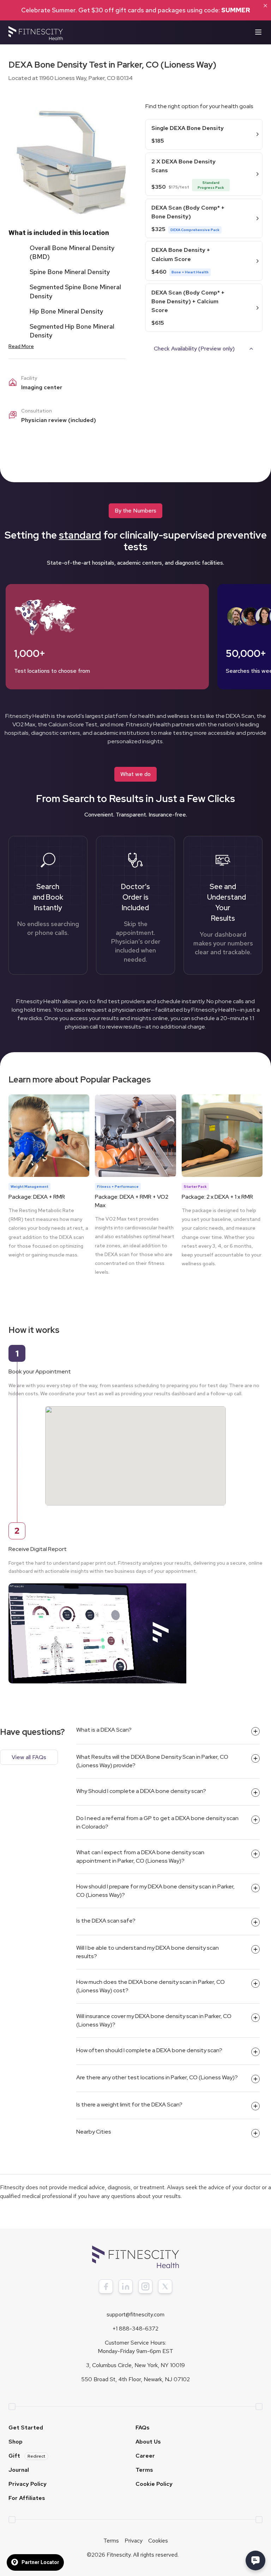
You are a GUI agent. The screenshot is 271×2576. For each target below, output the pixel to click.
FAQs (143, 2428)
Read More (21, 346)
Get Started (26, 2428)
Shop (16, 2442)
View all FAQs (29, 1757)
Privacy (134, 2541)
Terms (144, 2470)
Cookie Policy (154, 2484)
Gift (27, 2456)
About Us (148, 2442)
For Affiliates (27, 2498)
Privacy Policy (28, 2484)
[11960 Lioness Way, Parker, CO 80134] (135, 1449)
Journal (19, 2470)
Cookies (158, 2541)
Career (145, 2456)
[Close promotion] (265, 6)
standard (80, 535)
